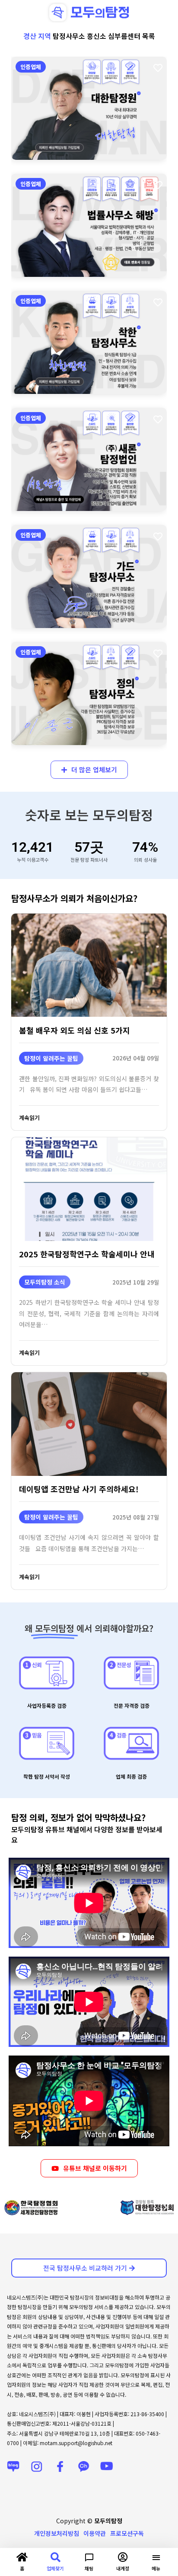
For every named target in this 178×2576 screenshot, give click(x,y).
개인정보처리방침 (57, 2533)
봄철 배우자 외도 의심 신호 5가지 (75, 1030)
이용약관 (95, 2533)
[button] (13, 2208)
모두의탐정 (108, 2521)
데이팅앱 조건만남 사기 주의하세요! (79, 1489)
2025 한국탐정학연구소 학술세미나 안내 (87, 1254)
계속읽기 (29, 1118)
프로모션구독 (127, 2533)
